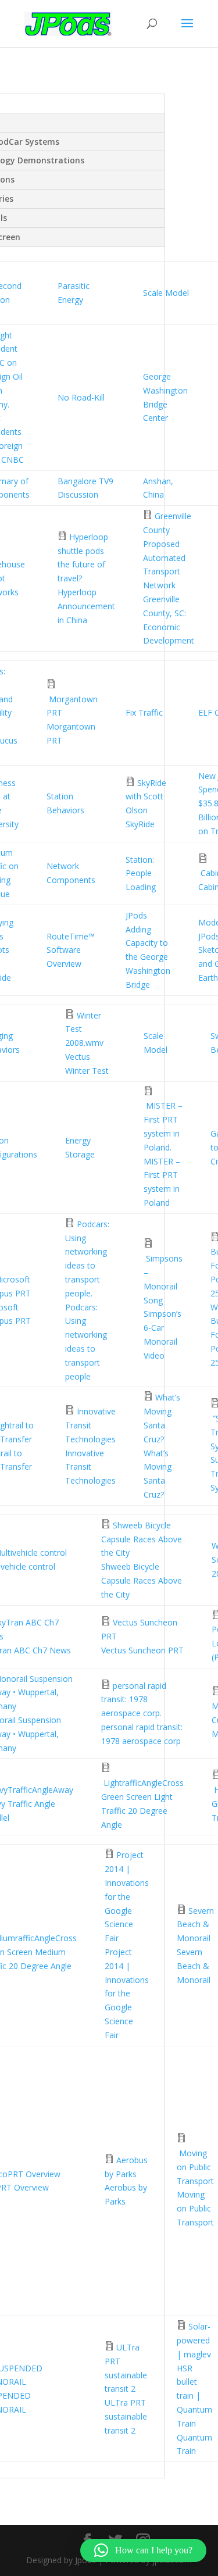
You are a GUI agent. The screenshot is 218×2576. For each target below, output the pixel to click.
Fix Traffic (144, 712)
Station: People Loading (141, 873)
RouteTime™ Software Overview (71, 950)
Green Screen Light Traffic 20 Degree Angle (137, 1811)
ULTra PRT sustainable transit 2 (126, 2416)
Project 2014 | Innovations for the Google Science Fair (127, 1896)
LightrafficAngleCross (144, 1783)
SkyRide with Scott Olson (146, 797)
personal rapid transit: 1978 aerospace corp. (134, 1700)
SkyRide (140, 824)
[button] (143, 2550)
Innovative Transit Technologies (90, 1425)
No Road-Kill (81, 397)
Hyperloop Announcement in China (86, 606)
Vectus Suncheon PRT (142, 1650)
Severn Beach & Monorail (195, 1925)
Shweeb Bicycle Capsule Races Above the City (142, 1539)
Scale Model (166, 293)
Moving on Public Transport (195, 2167)
